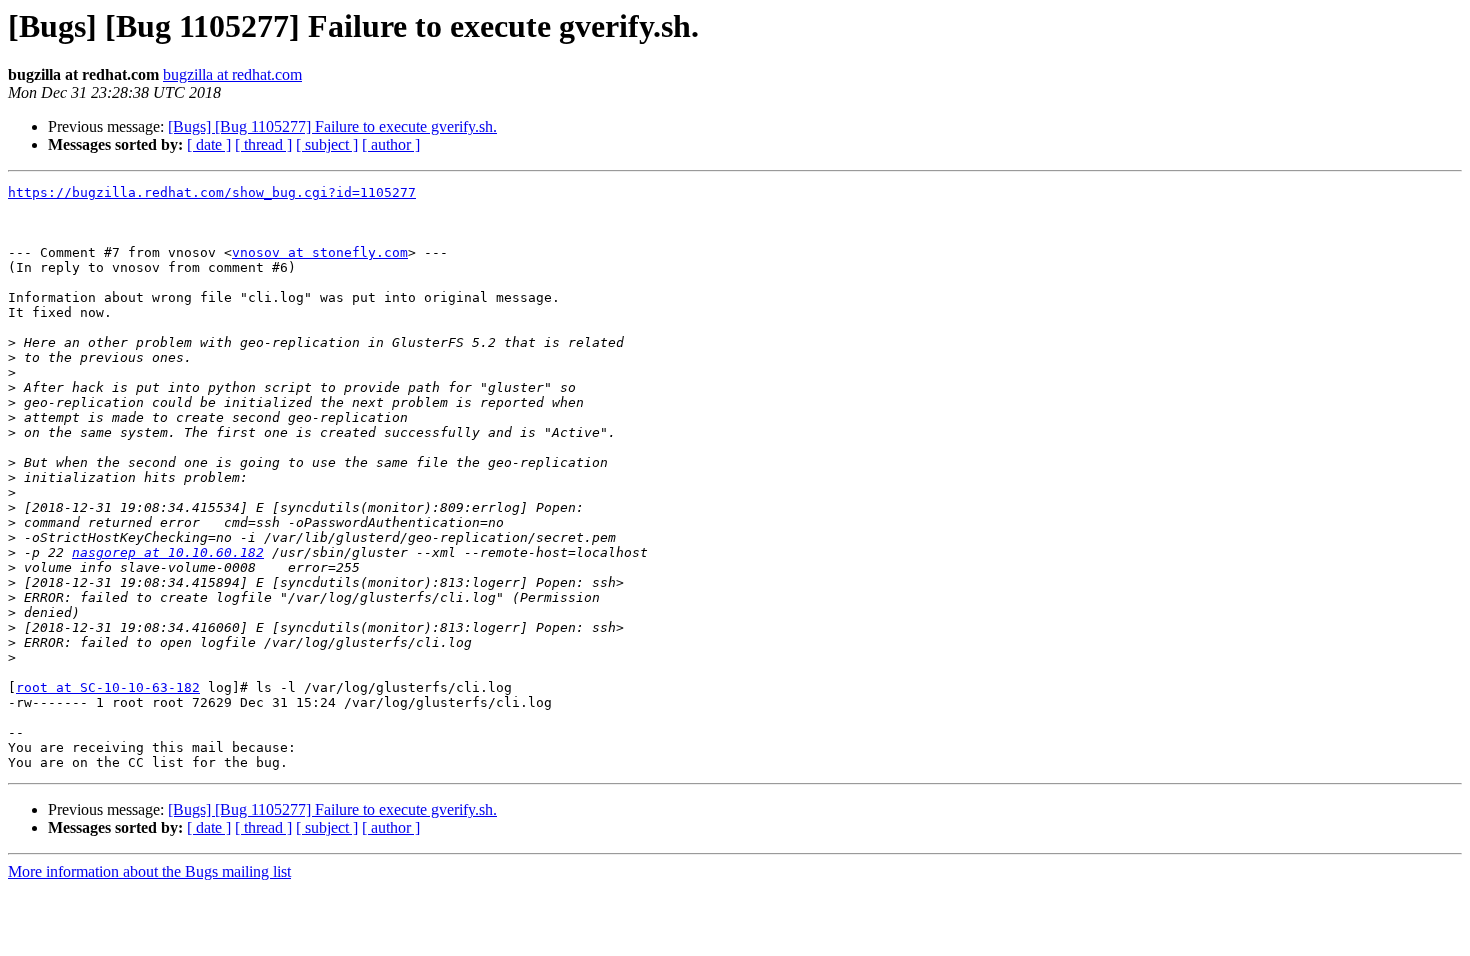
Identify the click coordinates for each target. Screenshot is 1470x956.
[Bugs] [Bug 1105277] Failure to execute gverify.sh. (332, 126)
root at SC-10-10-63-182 (108, 687)
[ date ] (209, 144)
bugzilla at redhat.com (232, 74)
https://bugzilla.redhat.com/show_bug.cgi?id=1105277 (212, 192)
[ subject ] (327, 144)
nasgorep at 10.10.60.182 (168, 552)
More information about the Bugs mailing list (149, 871)
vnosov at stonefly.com (320, 252)
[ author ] (391, 144)
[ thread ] (263, 144)
